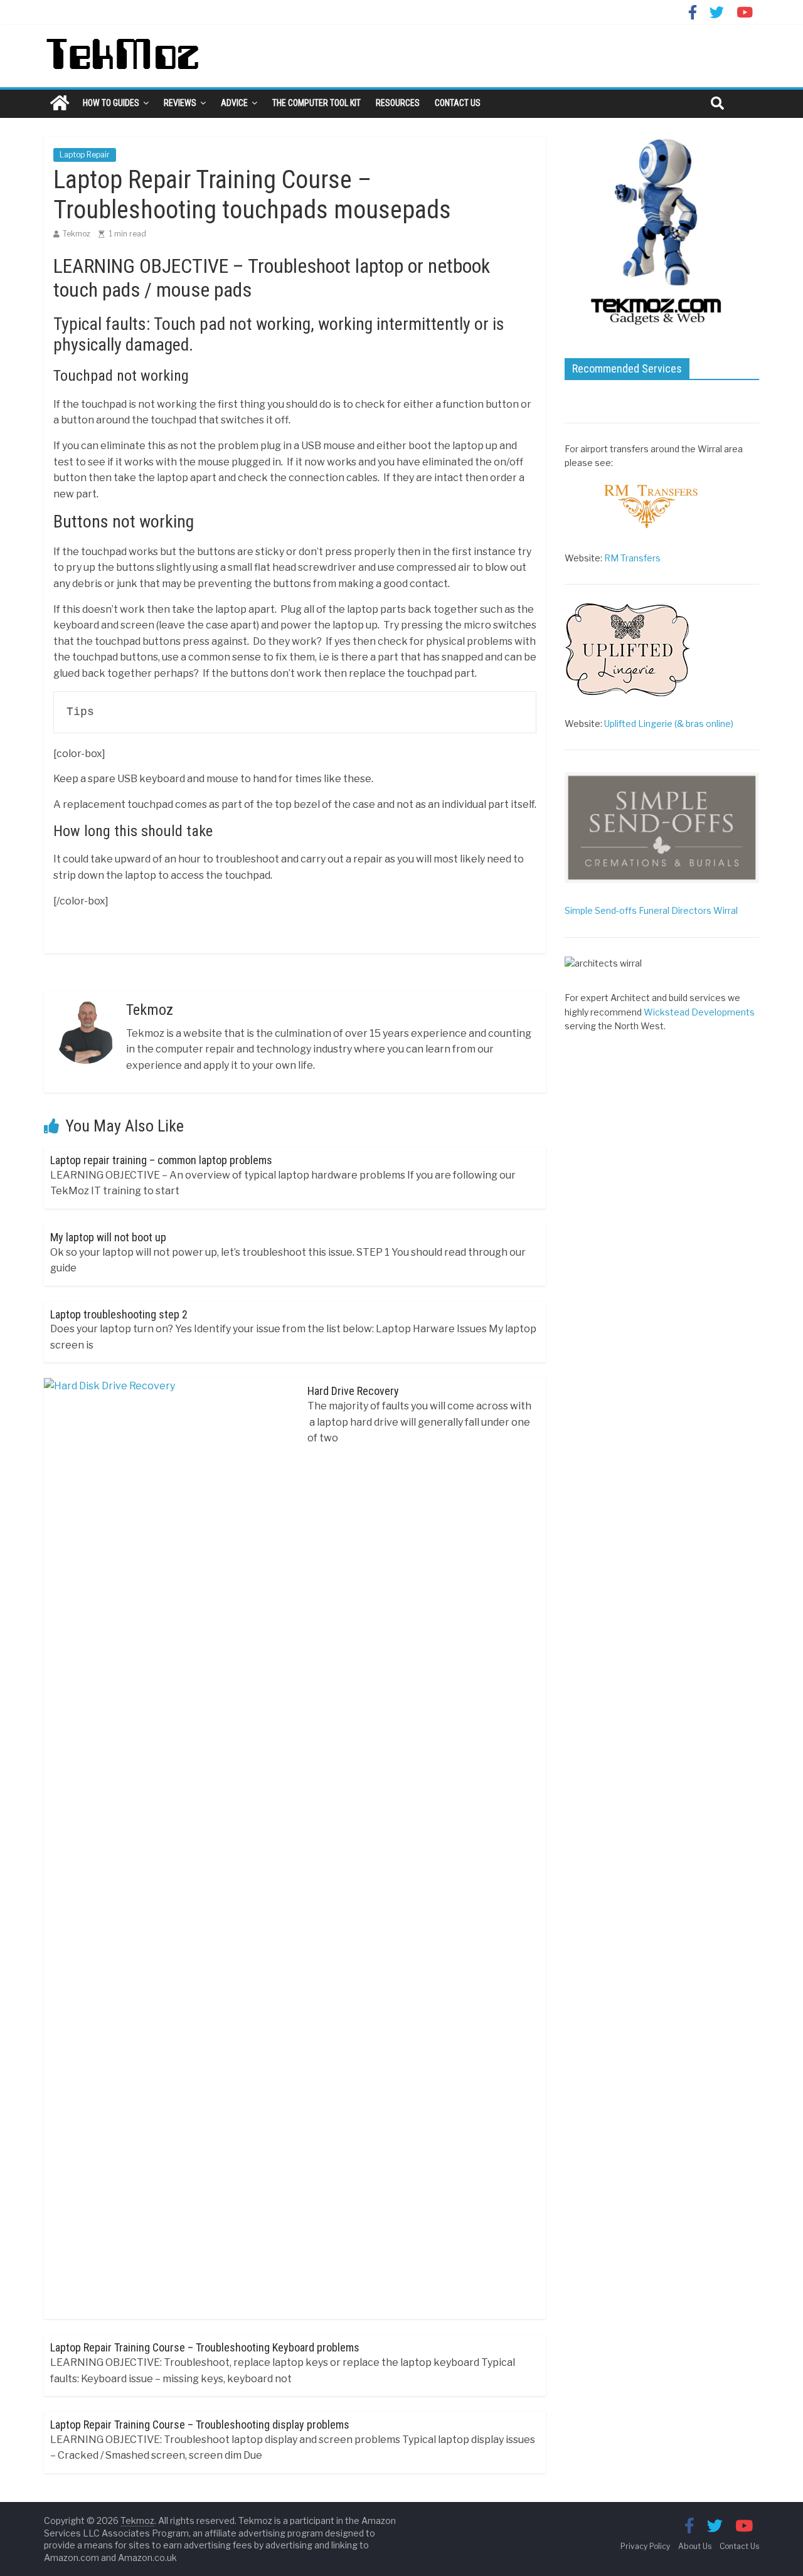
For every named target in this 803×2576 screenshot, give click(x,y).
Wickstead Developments (699, 1012)
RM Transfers (632, 558)
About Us (695, 2546)
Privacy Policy (645, 2546)
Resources (398, 103)
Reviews (180, 103)
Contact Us (458, 103)
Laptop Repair (85, 155)
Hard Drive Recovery (353, 1391)
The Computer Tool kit (316, 103)
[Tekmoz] (60, 103)
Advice (234, 103)
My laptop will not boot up (108, 1237)
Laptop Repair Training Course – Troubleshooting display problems (200, 2425)
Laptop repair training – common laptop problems (161, 1160)
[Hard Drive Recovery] (169, 1386)
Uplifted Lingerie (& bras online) (669, 724)
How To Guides (111, 103)
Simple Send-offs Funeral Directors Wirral (651, 910)
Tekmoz (77, 234)
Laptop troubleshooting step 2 (119, 1314)
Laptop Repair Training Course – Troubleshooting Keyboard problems (205, 2347)
